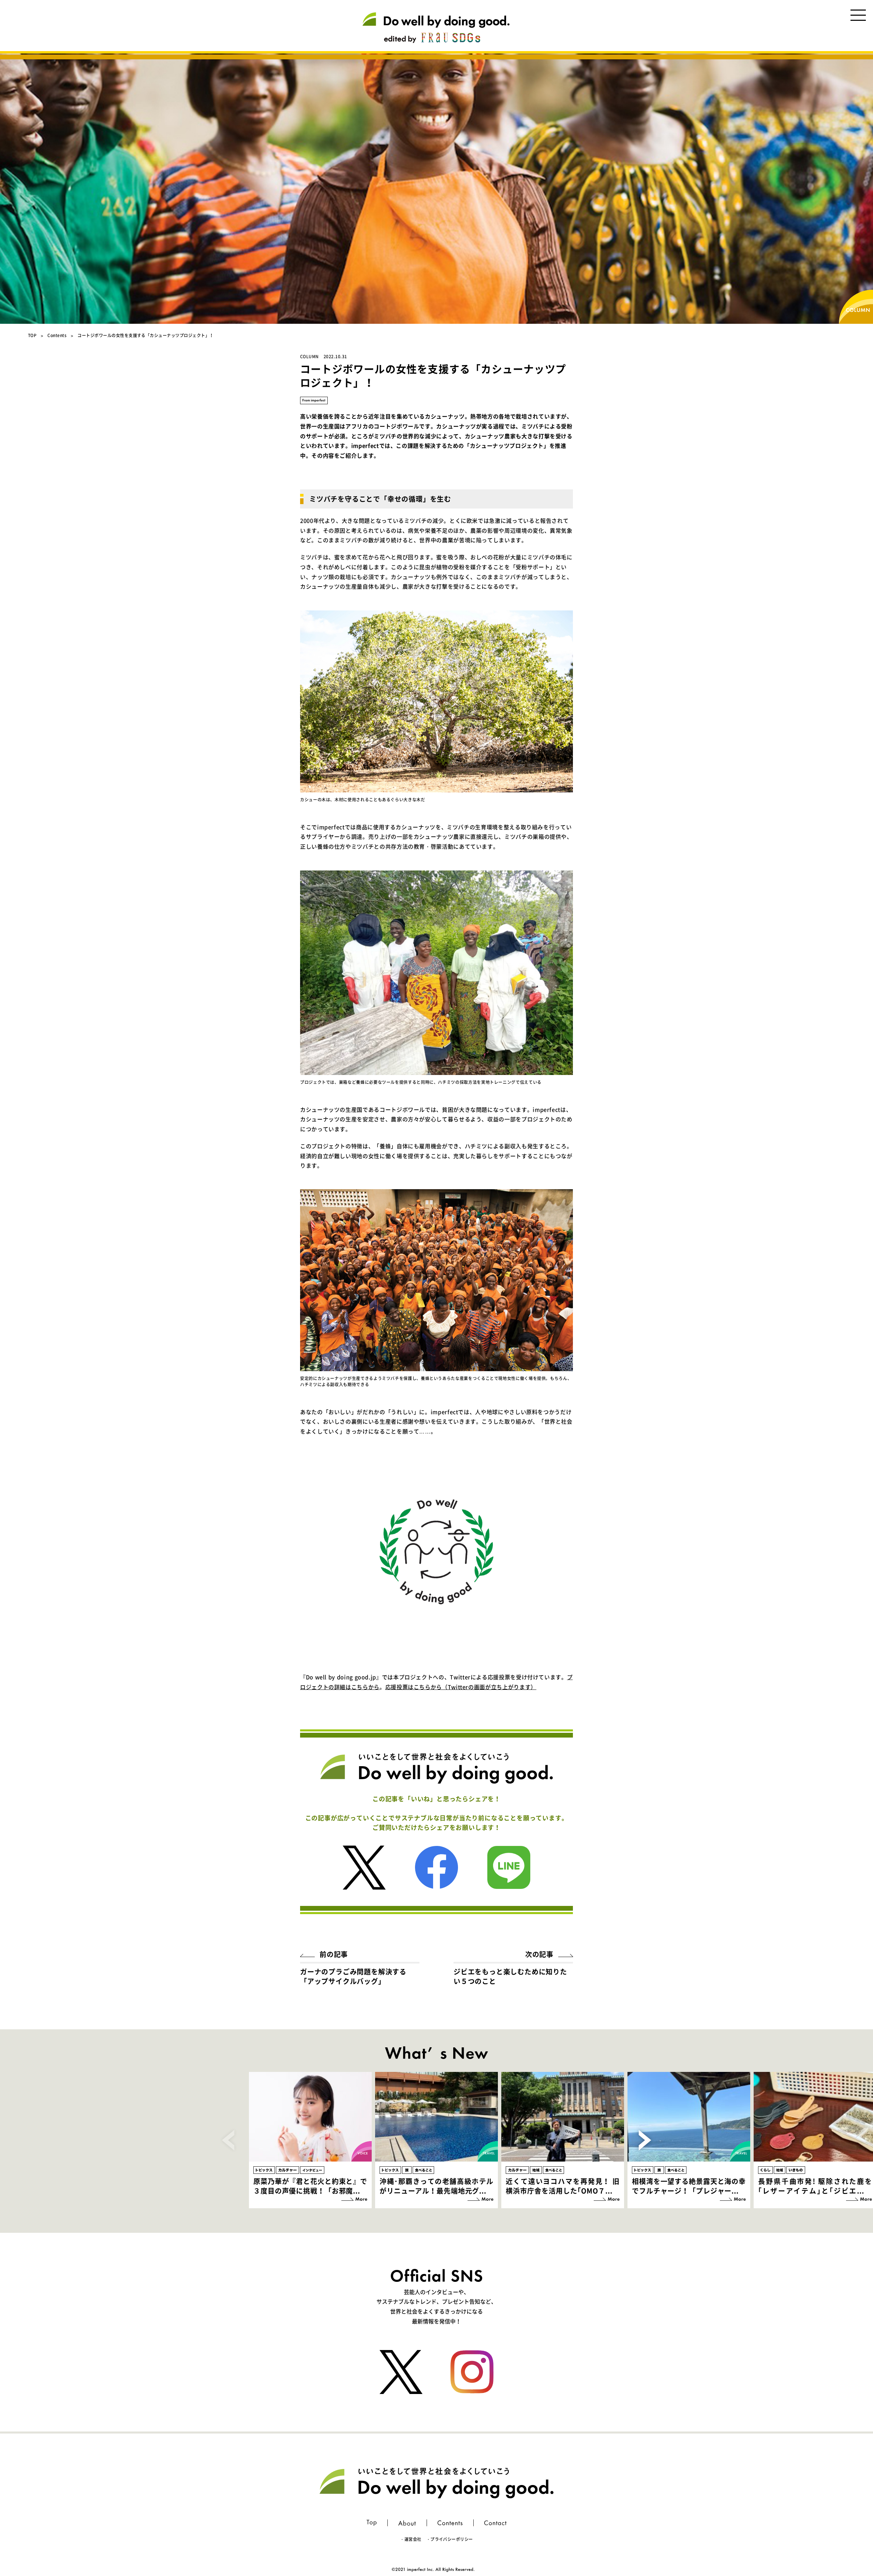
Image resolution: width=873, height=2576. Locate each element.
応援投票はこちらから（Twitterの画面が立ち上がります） (461, 1687)
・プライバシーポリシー (450, 2539)
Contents (57, 335)
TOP (32, 335)
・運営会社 (411, 2539)
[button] (645, 2140)
